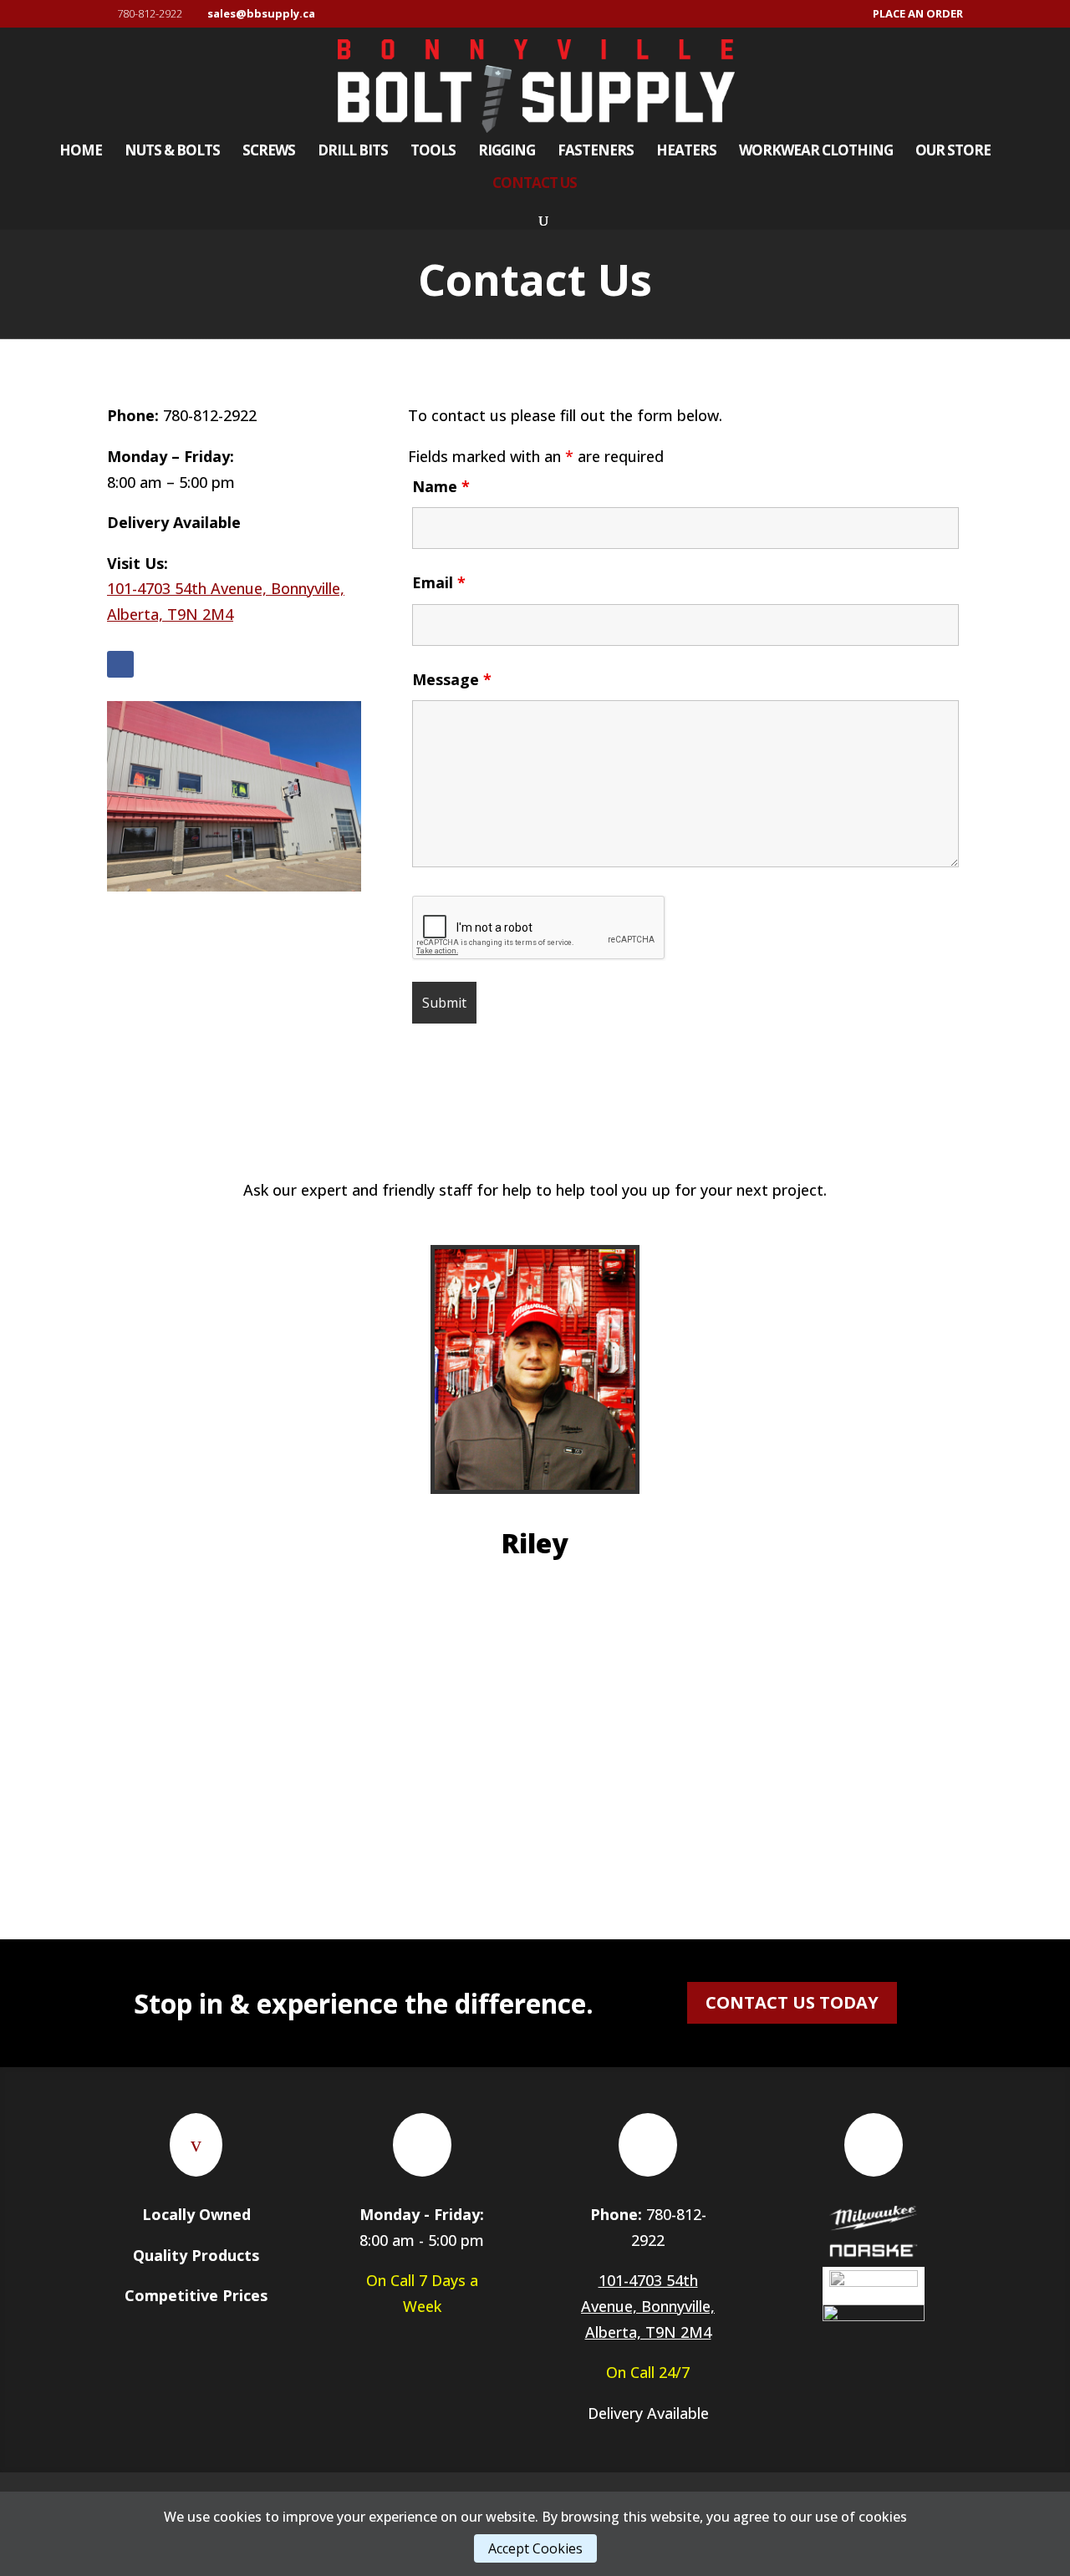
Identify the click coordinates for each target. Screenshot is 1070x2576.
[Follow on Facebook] (120, 664)
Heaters (686, 152)
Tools (433, 152)
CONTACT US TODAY (792, 2002)
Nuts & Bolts (172, 152)
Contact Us (535, 185)
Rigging (507, 152)
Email (439, 582)
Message (452, 679)
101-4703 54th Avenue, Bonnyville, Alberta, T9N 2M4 (648, 2306)
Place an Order (918, 15)
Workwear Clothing (816, 152)
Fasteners (596, 152)
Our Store (953, 152)
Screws (269, 152)
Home (81, 152)
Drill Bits (353, 152)
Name (441, 486)
